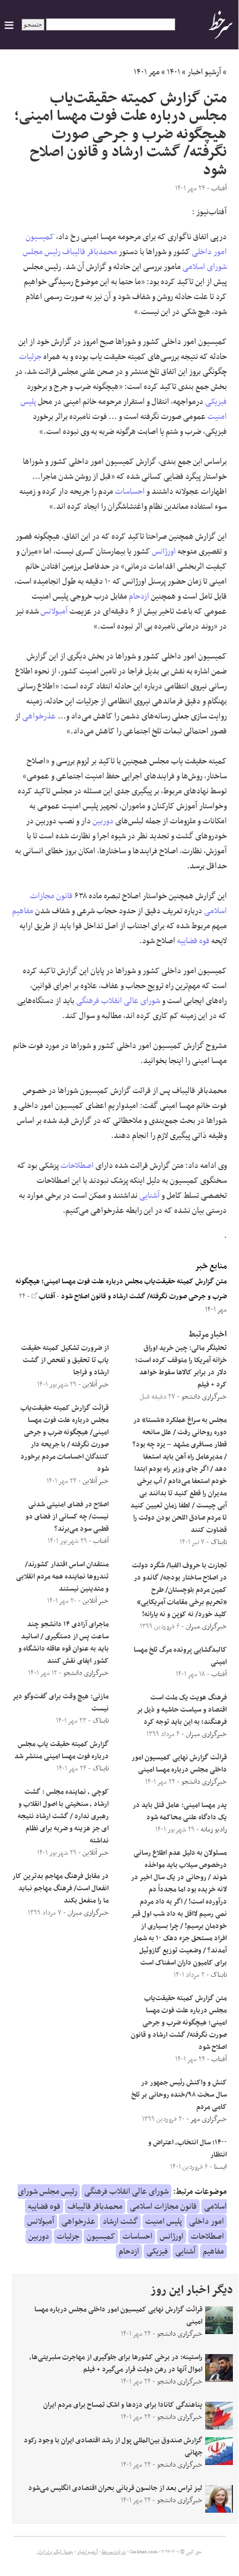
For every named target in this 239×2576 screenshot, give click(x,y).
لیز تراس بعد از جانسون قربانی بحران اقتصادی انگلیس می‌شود (115, 2488)
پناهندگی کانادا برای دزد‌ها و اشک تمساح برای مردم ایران (123, 2405)
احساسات (130, 492)
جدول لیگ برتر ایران (55, 2552)
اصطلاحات (77, 1166)
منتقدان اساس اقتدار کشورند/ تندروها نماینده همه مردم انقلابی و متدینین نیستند (62, 1577)
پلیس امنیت (164, 2221)
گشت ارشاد (120, 2221)
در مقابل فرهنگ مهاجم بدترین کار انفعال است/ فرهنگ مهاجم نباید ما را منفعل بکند (60, 1889)
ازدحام (139, 596)
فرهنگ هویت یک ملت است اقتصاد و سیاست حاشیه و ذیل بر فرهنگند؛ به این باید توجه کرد (182, 1710)
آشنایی (149, 1196)
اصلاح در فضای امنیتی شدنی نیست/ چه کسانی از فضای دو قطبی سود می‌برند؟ (67, 1517)
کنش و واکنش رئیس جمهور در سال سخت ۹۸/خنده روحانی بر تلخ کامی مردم (179, 2095)
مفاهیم (23, 911)
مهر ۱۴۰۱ (147, 72)
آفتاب (46, 1297)
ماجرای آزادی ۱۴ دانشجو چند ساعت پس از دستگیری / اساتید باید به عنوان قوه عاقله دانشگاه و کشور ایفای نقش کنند (63, 1643)
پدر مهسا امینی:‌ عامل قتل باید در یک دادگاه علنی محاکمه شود (180, 1811)
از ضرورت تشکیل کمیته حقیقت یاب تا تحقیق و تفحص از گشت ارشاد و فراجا (65, 1360)
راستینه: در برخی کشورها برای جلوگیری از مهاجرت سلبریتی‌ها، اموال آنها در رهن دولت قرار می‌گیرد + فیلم (116, 2364)
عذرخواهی (39, 716)
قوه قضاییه (193, 941)
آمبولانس (54, 611)
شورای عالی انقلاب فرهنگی (118, 1001)
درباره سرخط (114, 2552)
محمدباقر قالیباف (90, 252)
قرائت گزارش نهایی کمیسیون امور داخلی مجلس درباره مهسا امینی (179, 1764)
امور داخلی (209, 252)
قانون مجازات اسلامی (163, 2206)
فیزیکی (216, 402)
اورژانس (164, 551)
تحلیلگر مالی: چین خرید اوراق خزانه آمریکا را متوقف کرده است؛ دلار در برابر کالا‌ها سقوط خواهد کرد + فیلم (181, 1367)
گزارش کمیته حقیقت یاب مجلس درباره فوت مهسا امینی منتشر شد (62, 1750)
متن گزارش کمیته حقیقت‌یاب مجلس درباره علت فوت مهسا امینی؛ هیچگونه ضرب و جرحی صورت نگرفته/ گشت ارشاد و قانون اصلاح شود (179, 2023)
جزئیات (30, 357)
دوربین (103, 821)
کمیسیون (40, 237)
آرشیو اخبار (204, 72)
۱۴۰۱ (174, 72)
